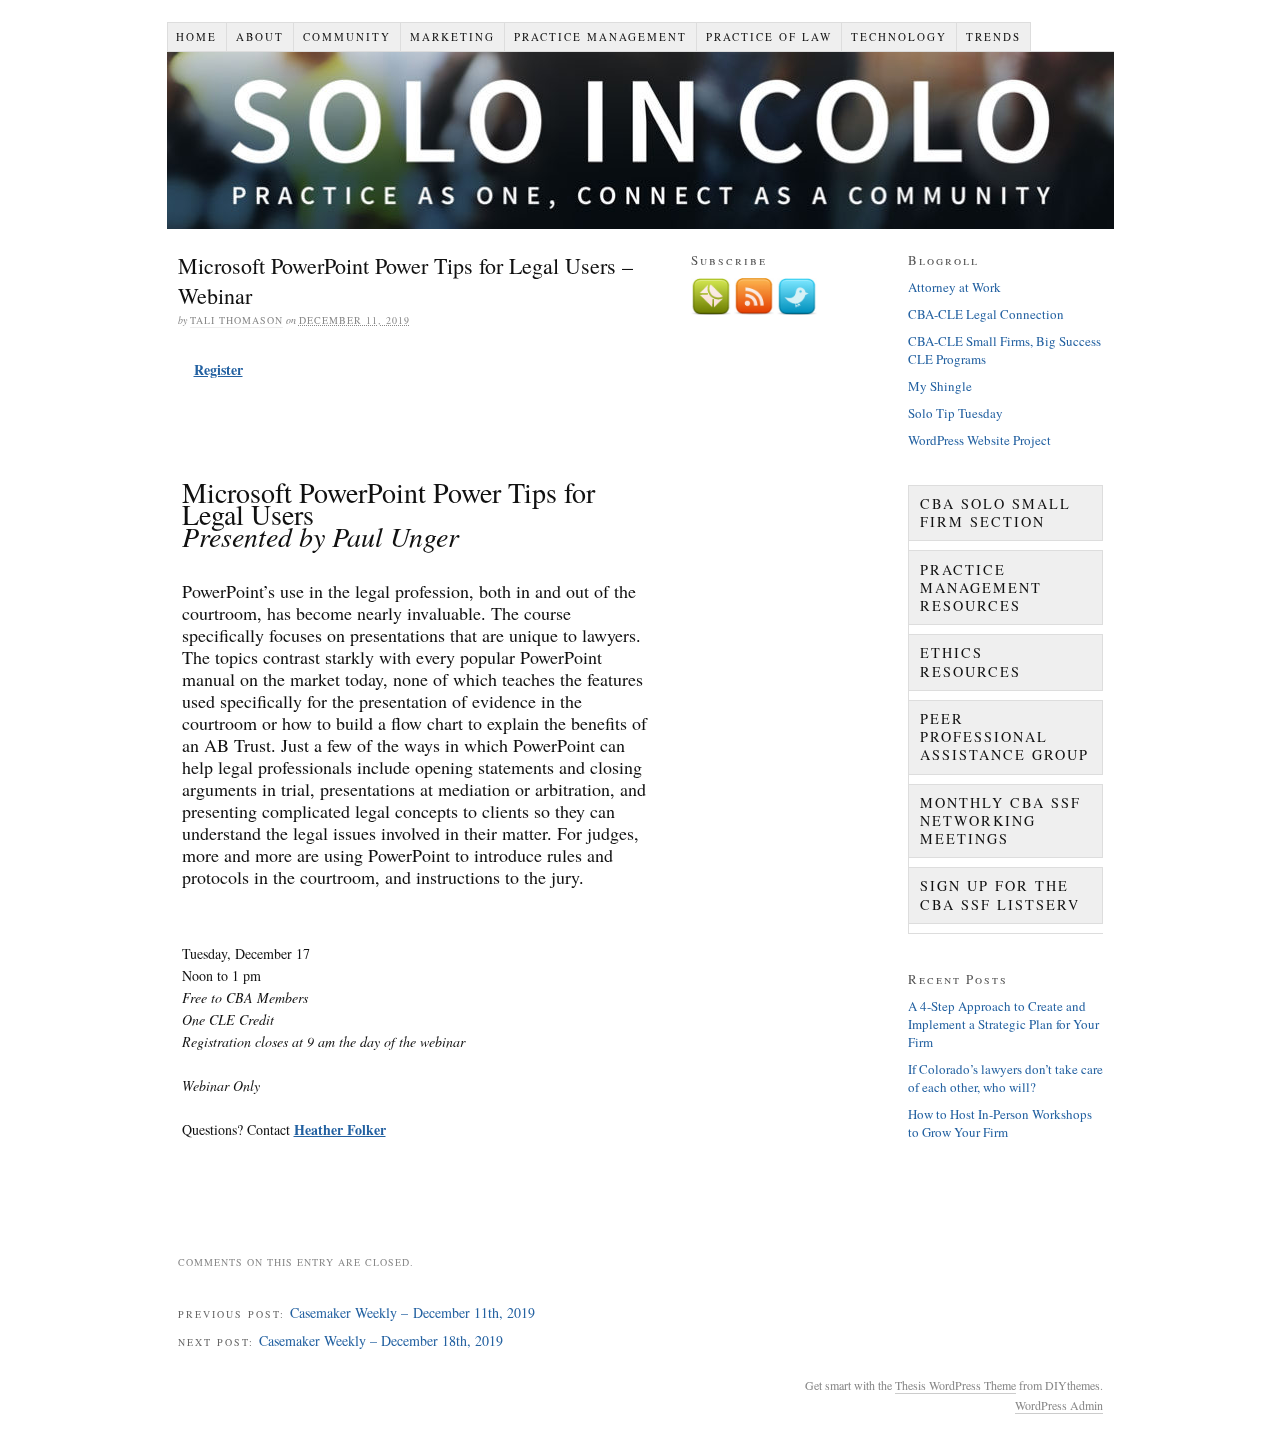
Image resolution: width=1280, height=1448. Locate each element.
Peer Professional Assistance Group (1004, 736)
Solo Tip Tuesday (955, 413)
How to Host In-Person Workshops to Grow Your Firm (1000, 1123)
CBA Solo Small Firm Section (995, 512)
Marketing (452, 36)
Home (196, 36)
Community (347, 36)
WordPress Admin (1059, 1405)
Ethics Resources (970, 661)
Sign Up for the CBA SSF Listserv (1000, 894)
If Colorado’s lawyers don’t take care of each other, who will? (1005, 1078)
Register (218, 369)
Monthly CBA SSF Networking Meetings (1000, 820)
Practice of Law (769, 36)
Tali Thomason (236, 320)
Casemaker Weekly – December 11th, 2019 (412, 1312)
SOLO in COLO (640, 140)
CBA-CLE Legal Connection (986, 314)
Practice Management (600, 36)
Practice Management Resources (981, 587)
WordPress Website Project (979, 440)
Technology (899, 36)
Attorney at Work (954, 287)
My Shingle (940, 386)
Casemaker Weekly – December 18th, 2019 (381, 1340)
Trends (993, 36)
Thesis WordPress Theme (955, 1385)
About (260, 36)
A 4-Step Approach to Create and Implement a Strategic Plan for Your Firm (1003, 1024)
